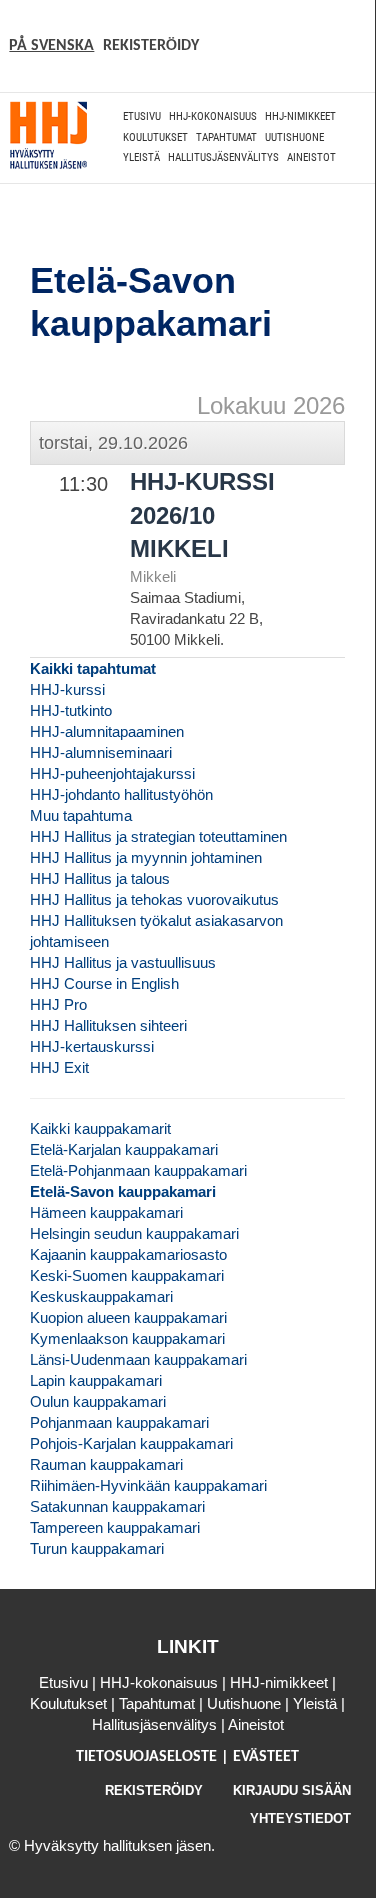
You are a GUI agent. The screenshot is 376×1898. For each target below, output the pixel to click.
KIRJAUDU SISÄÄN (292, 1790)
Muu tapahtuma (81, 815)
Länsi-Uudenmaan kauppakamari (138, 1359)
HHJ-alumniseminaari (101, 752)
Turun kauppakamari (97, 1548)
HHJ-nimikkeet (300, 116)
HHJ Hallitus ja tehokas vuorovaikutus (154, 899)
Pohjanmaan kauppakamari (119, 1422)
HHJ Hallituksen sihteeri (108, 1025)
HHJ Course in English (104, 983)
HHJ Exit (59, 1067)
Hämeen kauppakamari (106, 1212)
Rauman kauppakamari (106, 1464)
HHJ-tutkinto (71, 710)
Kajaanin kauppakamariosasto (128, 1254)
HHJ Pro (58, 1004)
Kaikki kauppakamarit (100, 1128)
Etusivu (142, 116)
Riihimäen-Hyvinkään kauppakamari (148, 1485)
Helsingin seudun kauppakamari (134, 1233)
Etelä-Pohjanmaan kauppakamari (138, 1170)
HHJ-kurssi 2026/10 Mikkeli (202, 515)
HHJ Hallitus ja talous (100, 878)
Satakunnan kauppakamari (117, 1506)
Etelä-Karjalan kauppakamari (124, 1149)
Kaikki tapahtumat (93, 668)
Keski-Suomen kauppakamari (127, 1275)
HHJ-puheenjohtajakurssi (112, 773)
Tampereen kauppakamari (115, 1527)
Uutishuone (294, 137)
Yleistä (141, 157)
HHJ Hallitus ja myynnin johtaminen (146, 857)
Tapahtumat (226, 137)
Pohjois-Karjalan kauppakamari (131, 1443)
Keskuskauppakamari (101, 1296)
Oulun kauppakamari (98, 1401)
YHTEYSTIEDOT (300, 1818)
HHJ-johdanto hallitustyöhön (121, 794)
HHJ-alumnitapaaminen (107, 731)
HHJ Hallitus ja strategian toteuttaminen (158, 836)
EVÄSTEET (266, 1757)
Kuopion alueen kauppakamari (128, 1317)
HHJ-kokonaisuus (213, 116)
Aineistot (311, 157)
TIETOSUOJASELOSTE (148, 1757)
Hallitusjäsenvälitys (223, 157)
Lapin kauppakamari (96, 1380)
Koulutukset (155, 137)
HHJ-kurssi (67, 689)
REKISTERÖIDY (151, 46)
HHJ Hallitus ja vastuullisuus (123, 962)
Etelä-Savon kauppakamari (123, 1191)
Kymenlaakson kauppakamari (127, 1338)
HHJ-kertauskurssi (92, 1046)
